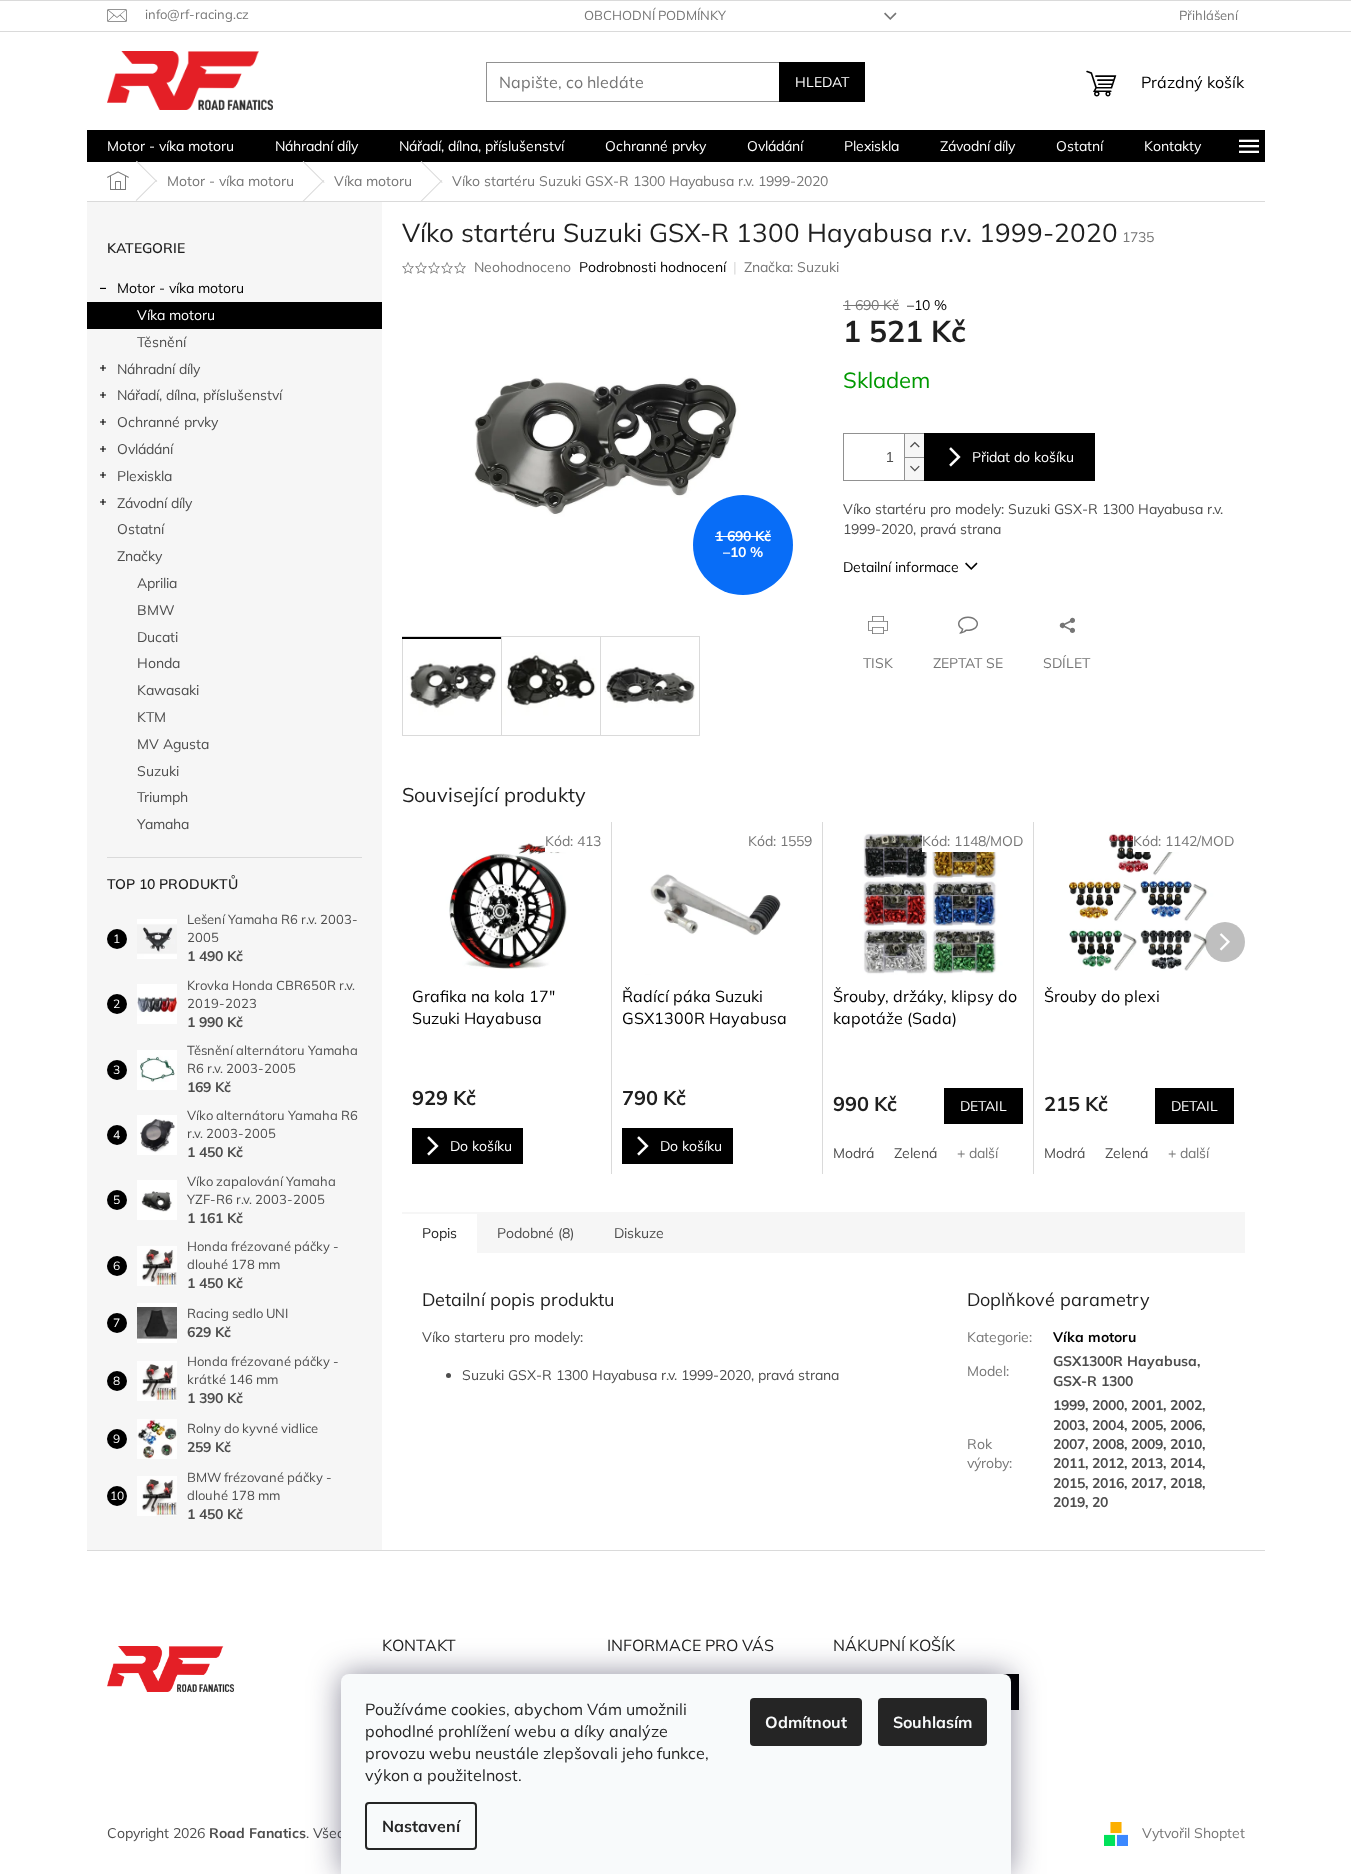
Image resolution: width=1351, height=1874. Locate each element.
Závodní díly (154, 503)
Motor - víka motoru (180, 288)
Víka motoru (176, 315)
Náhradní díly (158, 369)
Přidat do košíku (1023, 457)
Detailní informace (901, 567)
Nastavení (421, 1826)
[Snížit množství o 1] (914, 468)
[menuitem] (170, 146)
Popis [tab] (439, 1233)
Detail (983, 1106)
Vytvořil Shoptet (1193, 1832)
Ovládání (145, 449)
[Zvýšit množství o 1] (914, 445)
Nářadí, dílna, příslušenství (199, 395)
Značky (139, 556)
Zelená (915, 1153)
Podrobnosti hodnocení (652, 267)
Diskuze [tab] (639, 1233)
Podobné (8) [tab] (535, 1233)
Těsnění (161, 342)
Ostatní (140, 529)
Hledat (822, 82)
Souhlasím (932, 1722)
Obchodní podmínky (655, 15)
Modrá (853, 1153)
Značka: (791, 267)
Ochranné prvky (167, 422)
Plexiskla (144, 476)
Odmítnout (806, 1722)
